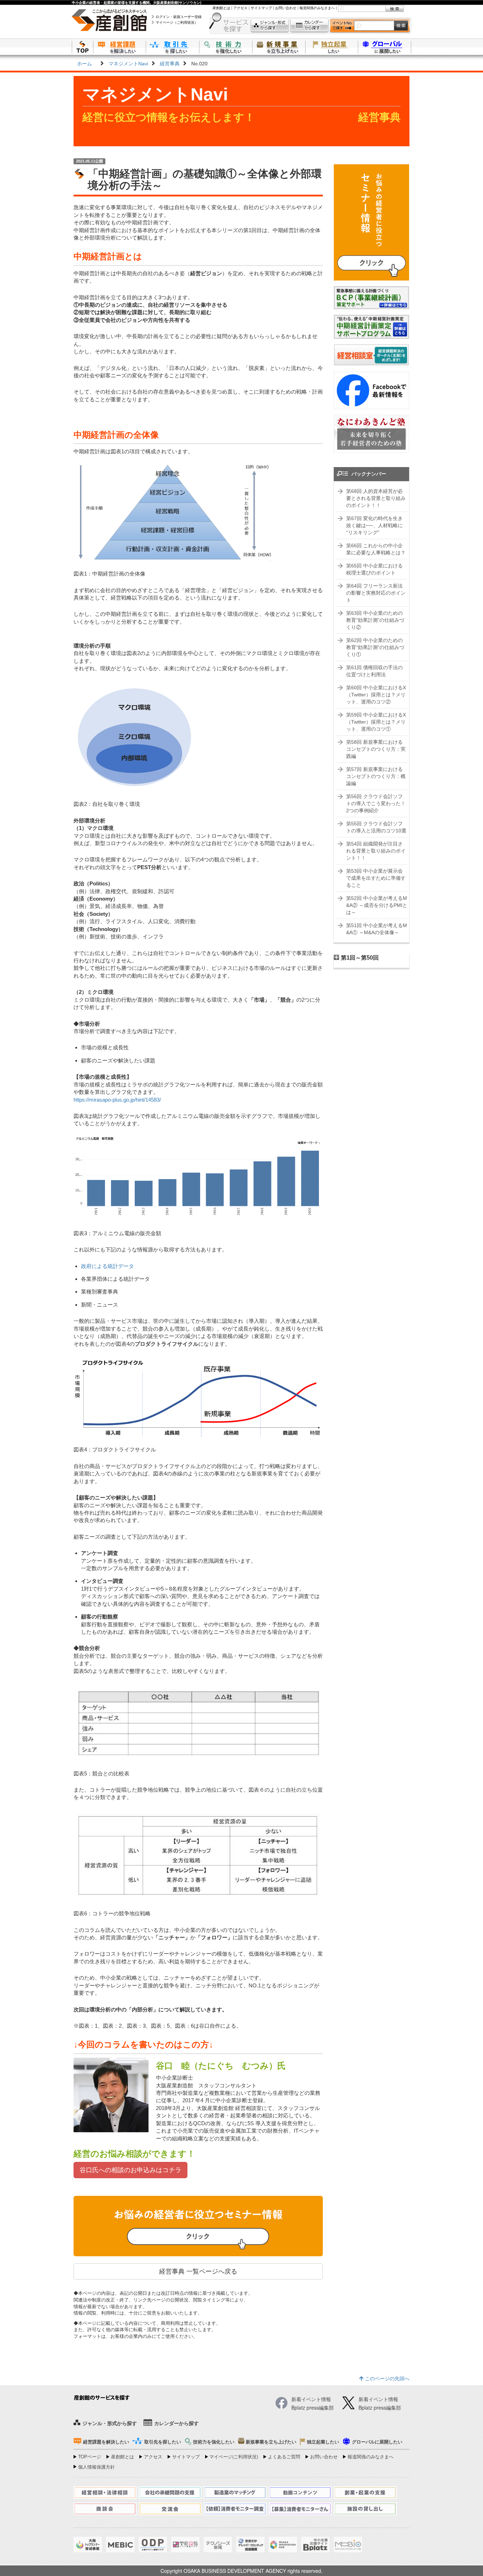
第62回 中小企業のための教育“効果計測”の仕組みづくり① (375, 647)
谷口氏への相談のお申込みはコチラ (130, 2170)
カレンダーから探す (309, 26)
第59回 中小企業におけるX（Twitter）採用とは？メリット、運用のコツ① (376, 722)
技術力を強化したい (226, 47)
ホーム (85, 64)
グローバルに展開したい (377, 2442)
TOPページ (90, 2456)
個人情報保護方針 (97, 2467)
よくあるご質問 (284, 2456)
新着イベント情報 (378, 2399)
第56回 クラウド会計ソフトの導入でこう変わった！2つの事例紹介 (376, 803)
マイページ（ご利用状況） (177, 22)
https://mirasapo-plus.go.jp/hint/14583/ (117, 1100)
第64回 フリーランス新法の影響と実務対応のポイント (376, 593)
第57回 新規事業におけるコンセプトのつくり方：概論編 (376, 776)
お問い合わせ (286, 8)
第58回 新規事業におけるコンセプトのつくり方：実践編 (376, 749)
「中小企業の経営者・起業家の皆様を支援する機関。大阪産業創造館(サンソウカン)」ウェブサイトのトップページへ (82, 47)
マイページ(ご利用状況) (234, 2456)
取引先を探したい (173, 47)
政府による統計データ (107, 1266)
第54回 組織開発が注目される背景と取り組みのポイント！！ (376, 851)
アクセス (240, 8)
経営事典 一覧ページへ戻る (198, 2271)
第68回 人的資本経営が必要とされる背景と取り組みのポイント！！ (376, 498)
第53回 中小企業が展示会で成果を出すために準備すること (376, 878)
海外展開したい (385, 47)
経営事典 (170, 64)
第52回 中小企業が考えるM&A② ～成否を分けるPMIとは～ (377, 905)
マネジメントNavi (128, 64)
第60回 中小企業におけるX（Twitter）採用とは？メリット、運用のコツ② (376, 695)
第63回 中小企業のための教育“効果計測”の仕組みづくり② (375, 620)
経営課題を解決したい (120, 47)
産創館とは (221, 8)
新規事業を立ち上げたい (279, 47)
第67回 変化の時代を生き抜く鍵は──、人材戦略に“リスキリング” (374, 525)
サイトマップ (261, 8)
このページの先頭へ (386, 2378)
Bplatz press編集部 (380, 2407)
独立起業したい (332, 47)
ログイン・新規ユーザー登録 (179, 17)
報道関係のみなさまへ (317, 8)
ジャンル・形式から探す (270, 26)
